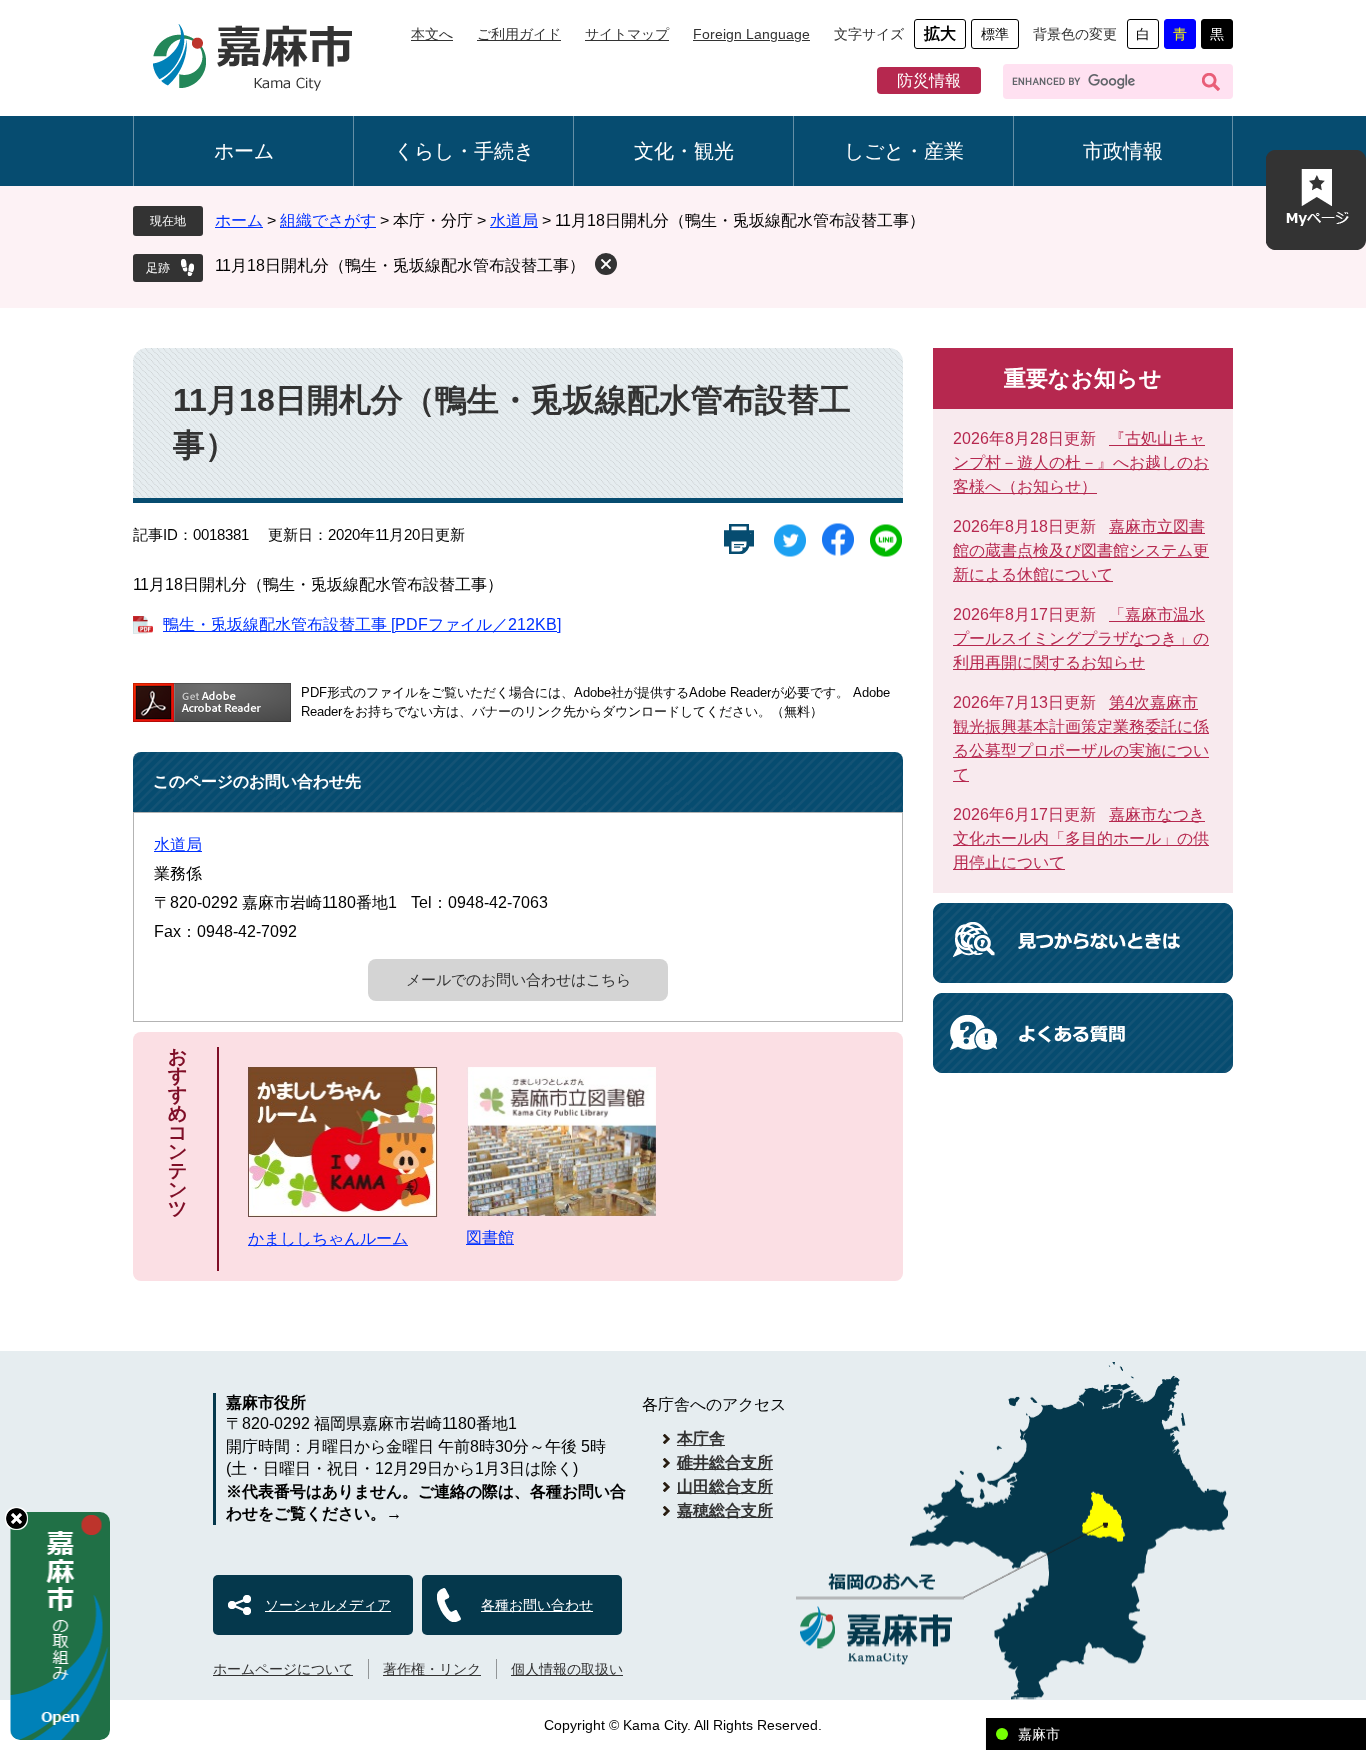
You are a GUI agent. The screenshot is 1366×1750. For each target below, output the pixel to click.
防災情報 (929, 80)
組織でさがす (328, 220)
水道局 (514, 220)
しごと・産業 (904, 151)
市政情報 (1123, 151)
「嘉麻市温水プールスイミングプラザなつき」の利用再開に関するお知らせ (1081, 638)
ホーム (244, 151)
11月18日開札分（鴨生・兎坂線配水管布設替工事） (400, 265)
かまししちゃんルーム (328, 1238)
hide (16, 1518)
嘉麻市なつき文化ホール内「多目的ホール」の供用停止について (1081, 838)
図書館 (490, 1237)
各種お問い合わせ (537, 1605)
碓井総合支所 (725, 1462)
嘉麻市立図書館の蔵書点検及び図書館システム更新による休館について (1081, 550)
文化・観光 (684, 151)
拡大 (940, 33)
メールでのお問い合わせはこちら (518, 979)
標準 (995, 34)
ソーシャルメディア (328, 1605)
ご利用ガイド (519, 34)
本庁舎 (701, 1438)
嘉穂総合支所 (725, 1510)
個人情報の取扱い (567, 1669)
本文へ (432, 34)
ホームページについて (283, 1669)
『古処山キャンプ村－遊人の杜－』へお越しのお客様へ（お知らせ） (1081, 462)
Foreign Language (751, 34)
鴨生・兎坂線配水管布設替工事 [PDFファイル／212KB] (362, 624)
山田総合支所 (725, 1486)
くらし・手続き (464, 151)
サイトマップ (627, 34)
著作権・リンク (432, 1669)
